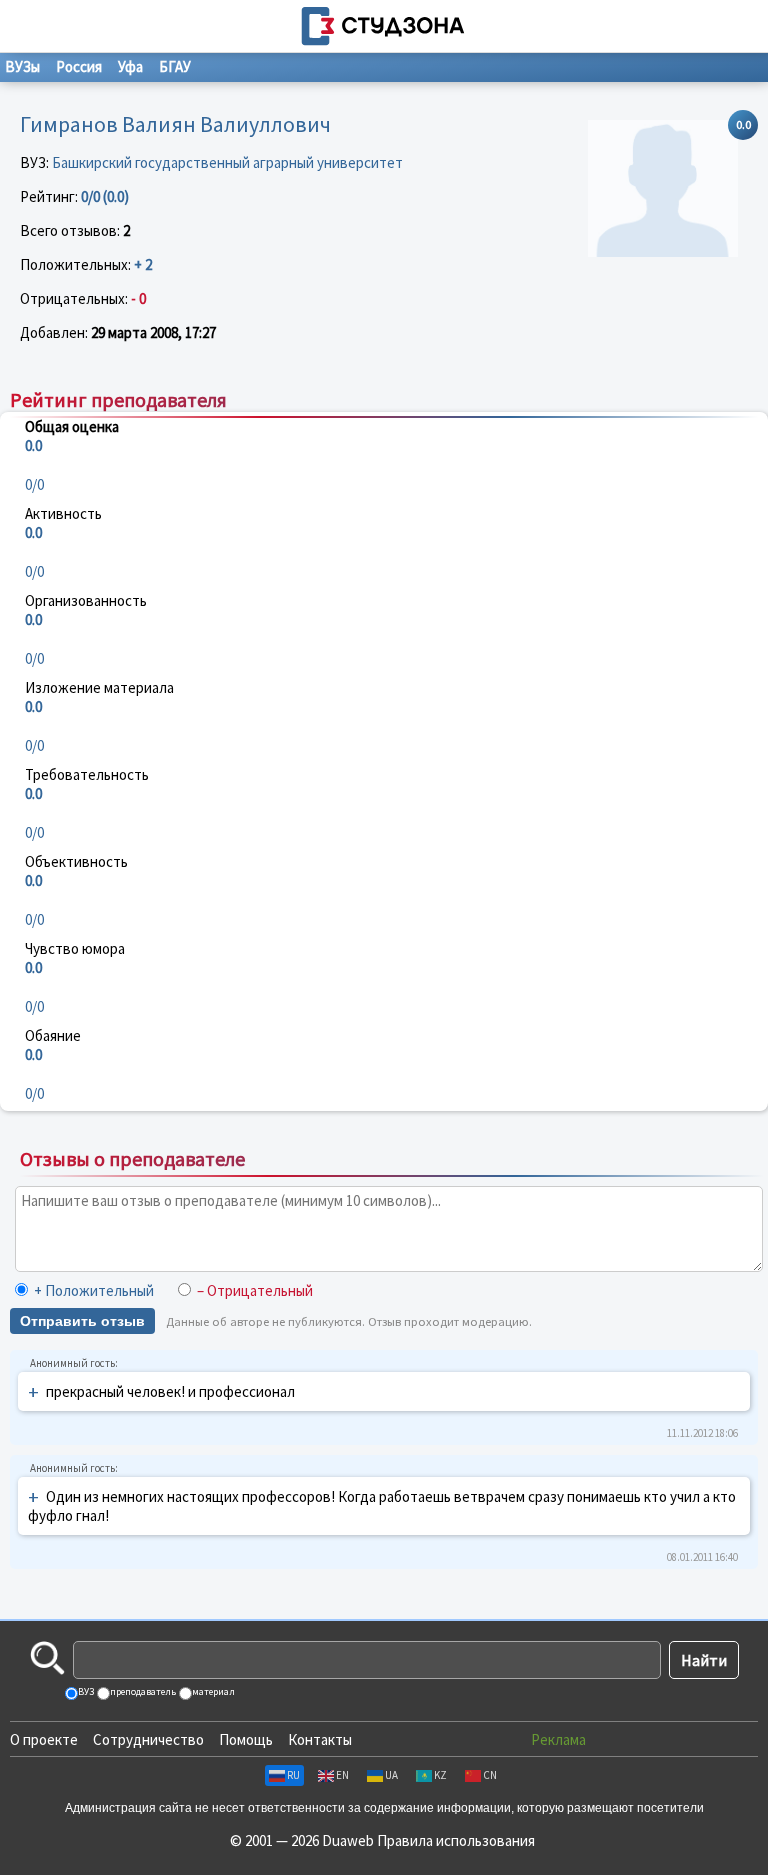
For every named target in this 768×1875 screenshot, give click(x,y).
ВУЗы (22, 66)
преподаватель (142, 1691)
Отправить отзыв (82, 1321)
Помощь (246, 1739)
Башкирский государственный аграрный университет (227, 162)
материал (212, 1691)
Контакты (320, 1739)
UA (391, 1775)
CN (490, 1775)
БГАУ (175, 66)
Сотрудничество (148, 1739)
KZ (440, 1775)
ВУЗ (85, 1691)
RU (293, 1775)
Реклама (558, 1739)
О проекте (44, 1739)
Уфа (130, 66)
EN (342, 1775)
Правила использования (456, 1840)
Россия (79, 66)
